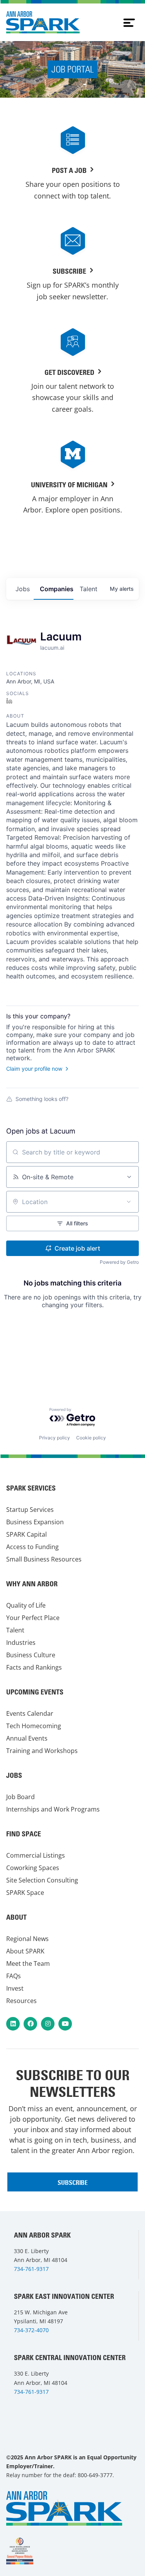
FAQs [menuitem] (14, 1976)
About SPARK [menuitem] (25, 1951)
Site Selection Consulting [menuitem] (42, 1880)
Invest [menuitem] (15, 1988)
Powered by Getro (119, 1262)
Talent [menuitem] (15, 1630)
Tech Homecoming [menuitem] (34, 1726)
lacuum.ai (52, 648)
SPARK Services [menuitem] (31, 1488)
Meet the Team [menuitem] (28, 1963)
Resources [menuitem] (21, 2001)
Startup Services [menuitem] (30, 1510)
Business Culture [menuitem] (31, 1655)
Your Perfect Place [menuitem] (33, 1618)
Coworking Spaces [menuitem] (33, 1868)
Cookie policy (91, 1438)
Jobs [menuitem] (14, 1775)
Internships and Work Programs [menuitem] (53, 1809)
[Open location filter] (129, 1202)
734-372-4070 (31, 2330)
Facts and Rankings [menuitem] (34, 1667)
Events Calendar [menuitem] (30, 1713)
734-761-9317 (31, 2269)
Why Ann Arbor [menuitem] (32, 1584)
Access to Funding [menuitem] (32, 1547)
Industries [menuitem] (21, 1643)
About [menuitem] (16, 1917)
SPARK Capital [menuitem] (26, 1534)
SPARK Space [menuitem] (25, 1893)
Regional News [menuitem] (27, 1939)
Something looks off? (42, 1099)
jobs (23, 589)
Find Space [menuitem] (24, 1834)
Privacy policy (55, 1438)
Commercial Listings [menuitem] (36, 1855)
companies (57, 589)
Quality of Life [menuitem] (26, 1605)
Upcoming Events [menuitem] (35, 1692)
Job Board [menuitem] (20, 1797)
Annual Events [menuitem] (27, 1738)
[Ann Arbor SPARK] (20, 2551)
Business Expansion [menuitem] (35, 1522)
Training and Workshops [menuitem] (42, 1751)
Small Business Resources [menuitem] (44, 1559)
